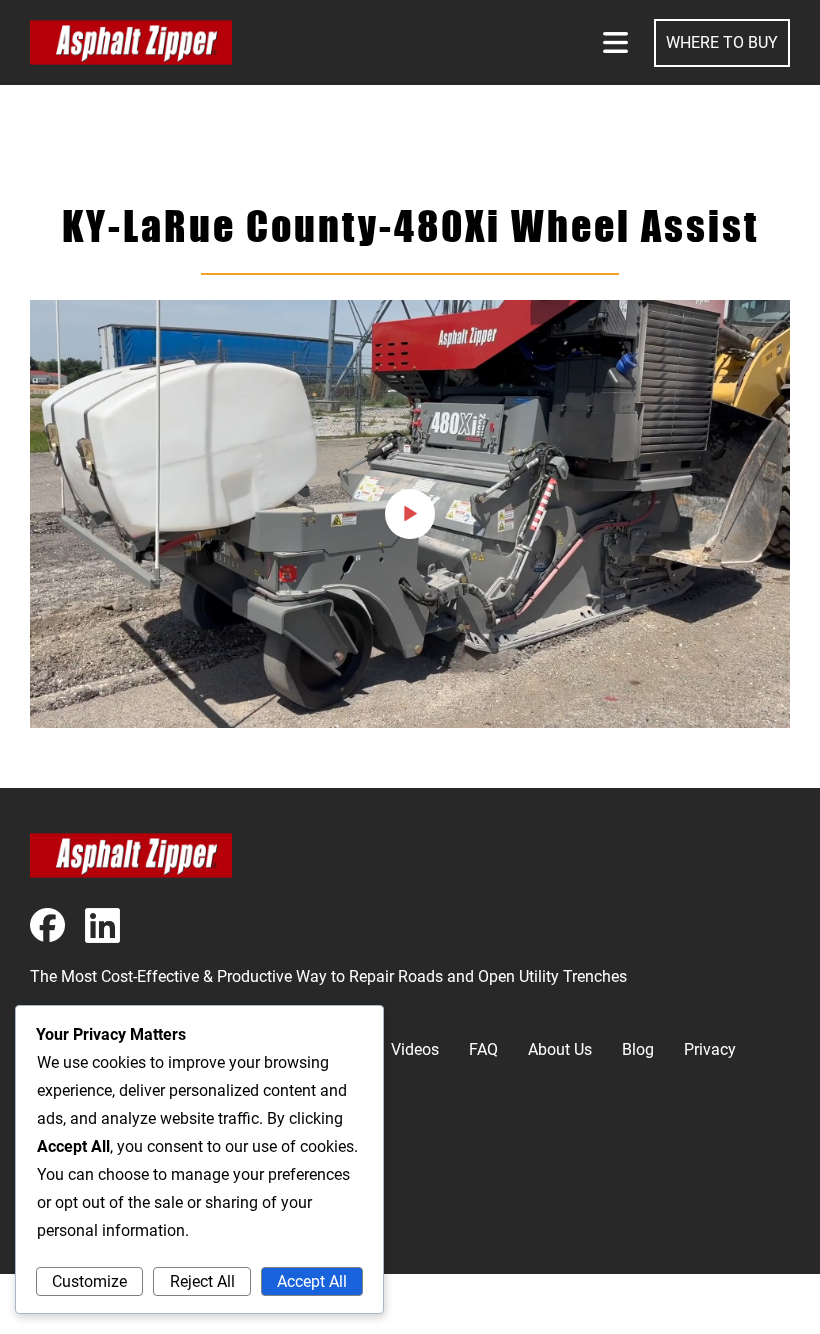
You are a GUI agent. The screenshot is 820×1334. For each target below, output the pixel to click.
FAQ (483, 1049)
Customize (89, 1281)
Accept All (312, 1281)
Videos (415, 1049)
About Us (560, 1049)
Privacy (710, 1049)
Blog (638, 1049)
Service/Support (87, 1234)
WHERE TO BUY (722, 42)
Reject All (202, 1281)
